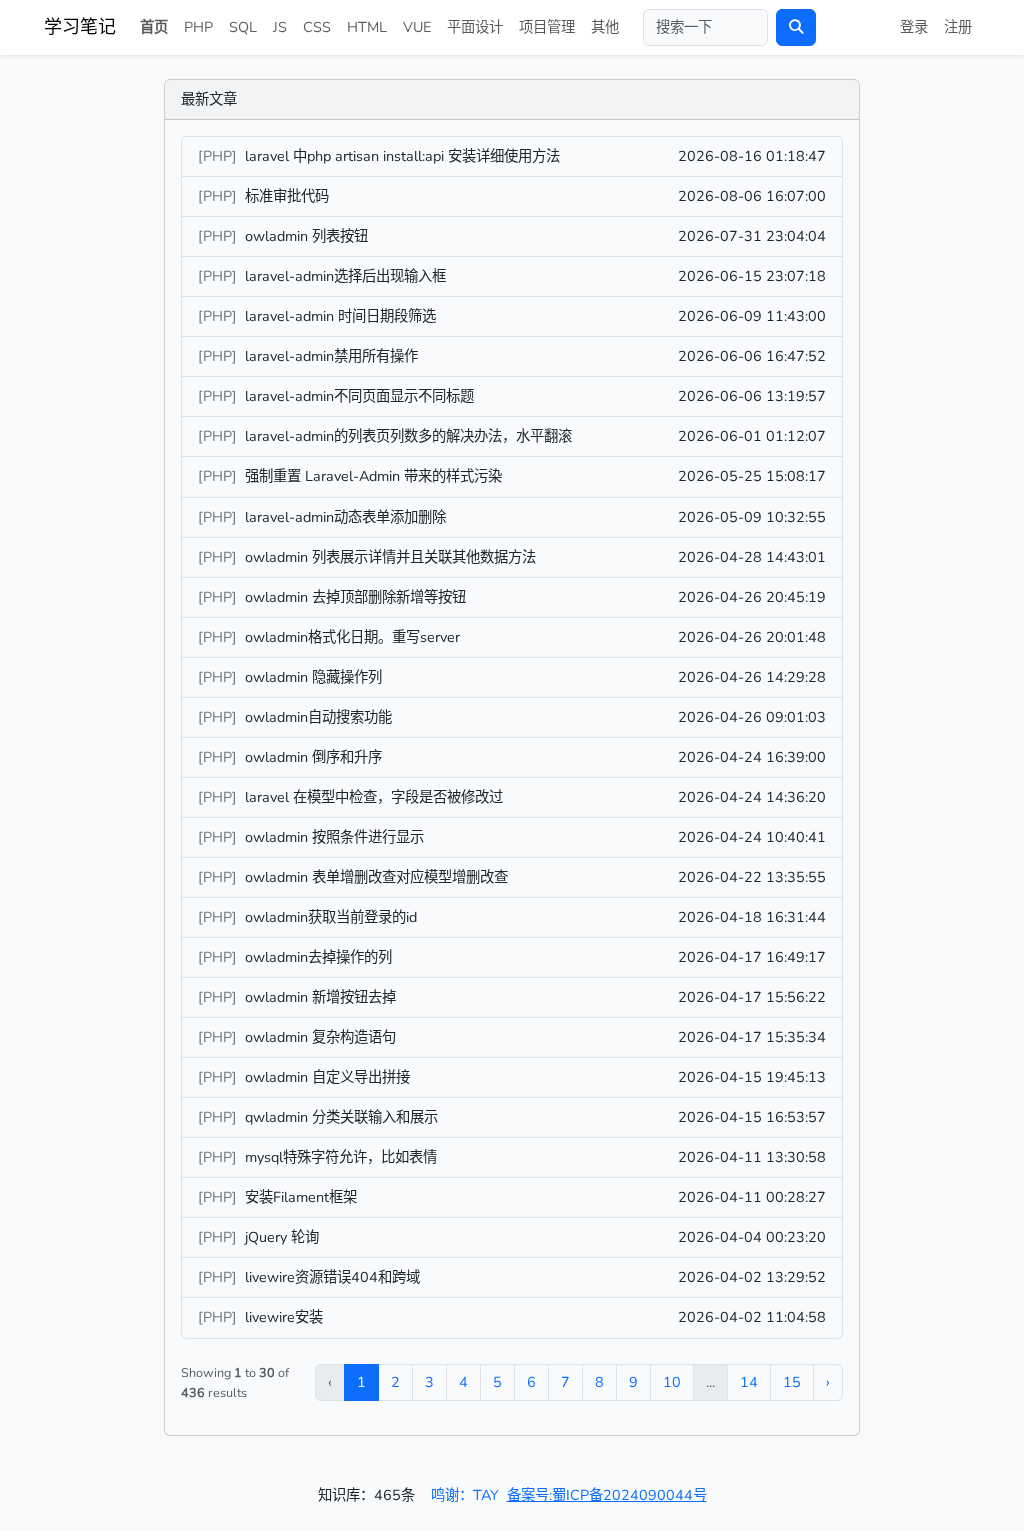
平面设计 (475, 27)
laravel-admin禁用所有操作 (331, 356)
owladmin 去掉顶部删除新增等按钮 (355, 597)
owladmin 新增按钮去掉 (320, 997)
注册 (958, 27)
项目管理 (547, 27)
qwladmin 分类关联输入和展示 (341, 1117)
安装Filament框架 (301, 1197)
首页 (154, 27)
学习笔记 (80, 27)
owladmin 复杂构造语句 (320, 1037)
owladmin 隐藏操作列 (313, 677)
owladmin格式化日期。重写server (352, 637)
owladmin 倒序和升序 (313, 757)
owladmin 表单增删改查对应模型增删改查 (376, 877)
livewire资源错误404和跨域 (332, 1277)
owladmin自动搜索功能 (318, 717)
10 (672, 1382)
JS (280, 27)
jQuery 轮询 (282, 1237)
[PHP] (219, 156)
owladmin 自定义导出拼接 (327, 1077)
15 (792, 1382)
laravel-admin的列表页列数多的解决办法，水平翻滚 (408, 436)
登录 (914, 27)
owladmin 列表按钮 (306, 236)
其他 (605, 27)
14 (749, 1382)
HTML (367, 27)
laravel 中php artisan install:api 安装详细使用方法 (402, 156)
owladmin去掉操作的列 (318, 957)
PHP (198, 27)
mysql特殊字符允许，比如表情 (341, 1157)
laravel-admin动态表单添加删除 (345, 517)
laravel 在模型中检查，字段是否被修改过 (374, 797)
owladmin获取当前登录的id (331, 917)
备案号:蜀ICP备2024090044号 (607, 1495)
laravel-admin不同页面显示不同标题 (359, 396)
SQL (243, 27)
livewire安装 (284, 1317)
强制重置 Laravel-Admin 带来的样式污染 (373, 476)
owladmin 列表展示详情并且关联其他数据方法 (390, 557)
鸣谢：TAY (465, 1495)
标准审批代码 (287, 196)
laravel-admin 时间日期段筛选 (340, 316)
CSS (317, 27)
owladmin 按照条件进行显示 (334, 837)
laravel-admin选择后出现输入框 (345, 276)
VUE (417, 27)
